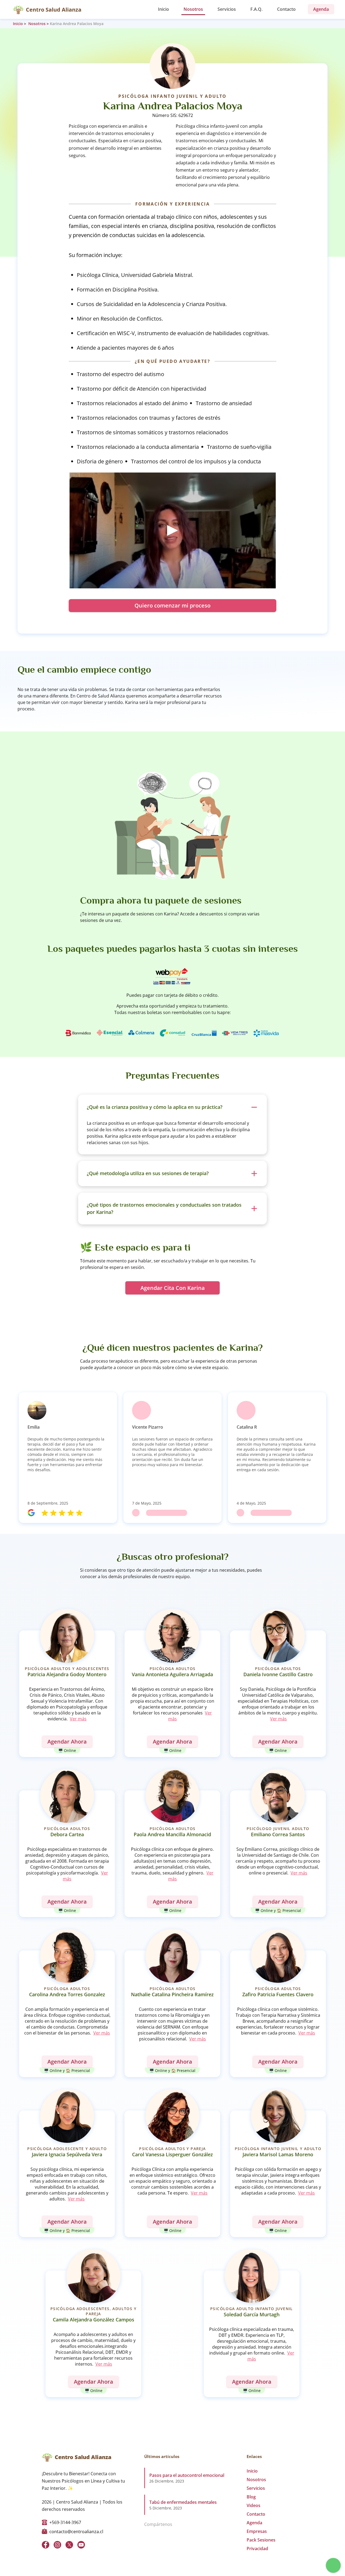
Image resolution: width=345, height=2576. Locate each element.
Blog (251, 2497)
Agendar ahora (67, 1742)
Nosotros (193, 9)
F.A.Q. (256, 9)
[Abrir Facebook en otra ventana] (46, 2545)
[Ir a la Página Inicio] (18, 9)
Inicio (163, 9)
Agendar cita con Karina (173, 1288)
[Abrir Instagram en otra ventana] (57, 2545)
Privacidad (257, 2549)
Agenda (254, 2523)
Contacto (286, 9)
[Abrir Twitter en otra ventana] (69, 2545)
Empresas (257, 2531)
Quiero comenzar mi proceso (172, 605)
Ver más (78, 1719)
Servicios (227, 9)
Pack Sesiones (261, 2540)
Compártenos (158, 2524)
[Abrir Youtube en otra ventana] (81, 2545)
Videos (253, 2505)
